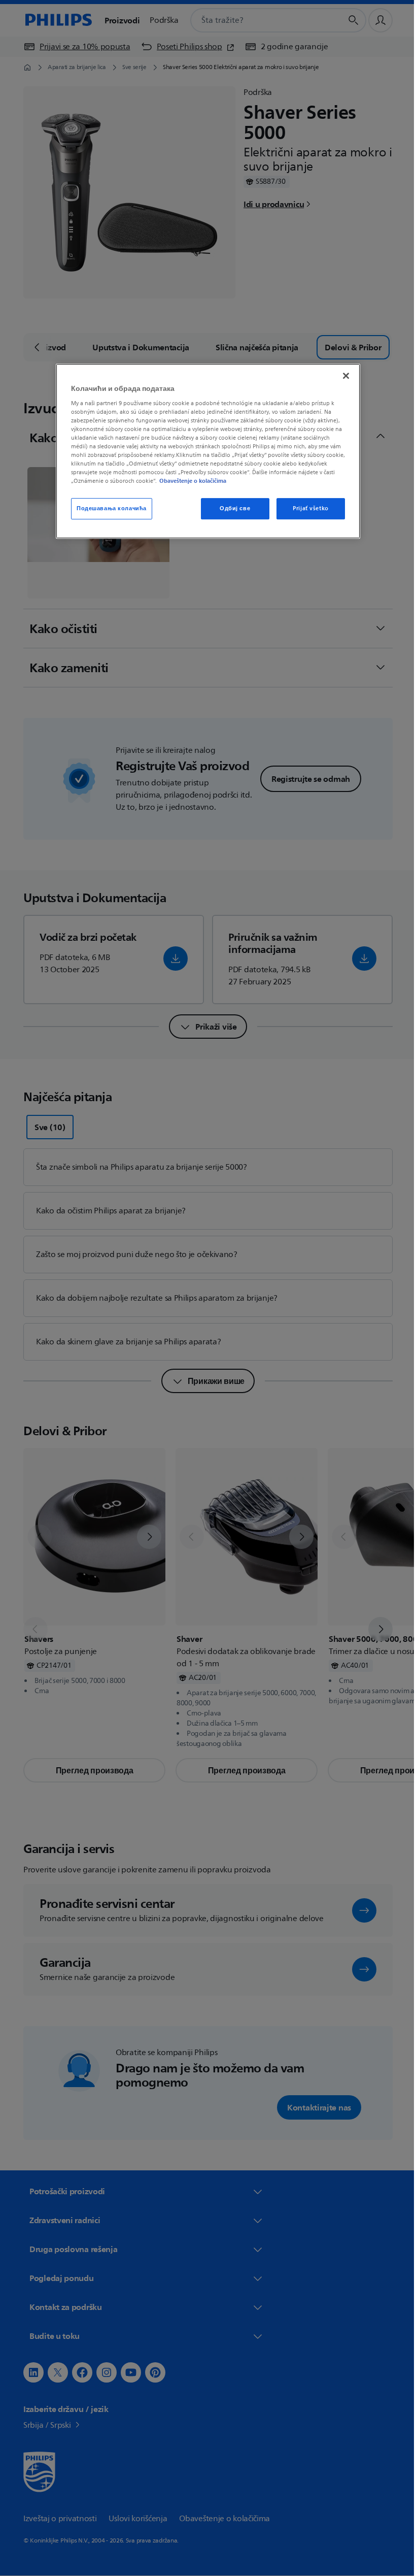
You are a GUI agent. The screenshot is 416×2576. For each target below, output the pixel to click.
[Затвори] (342, 376)
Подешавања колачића (108, 508)
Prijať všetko (307, 508)
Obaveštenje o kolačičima (189, 481)
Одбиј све (231, 508)
